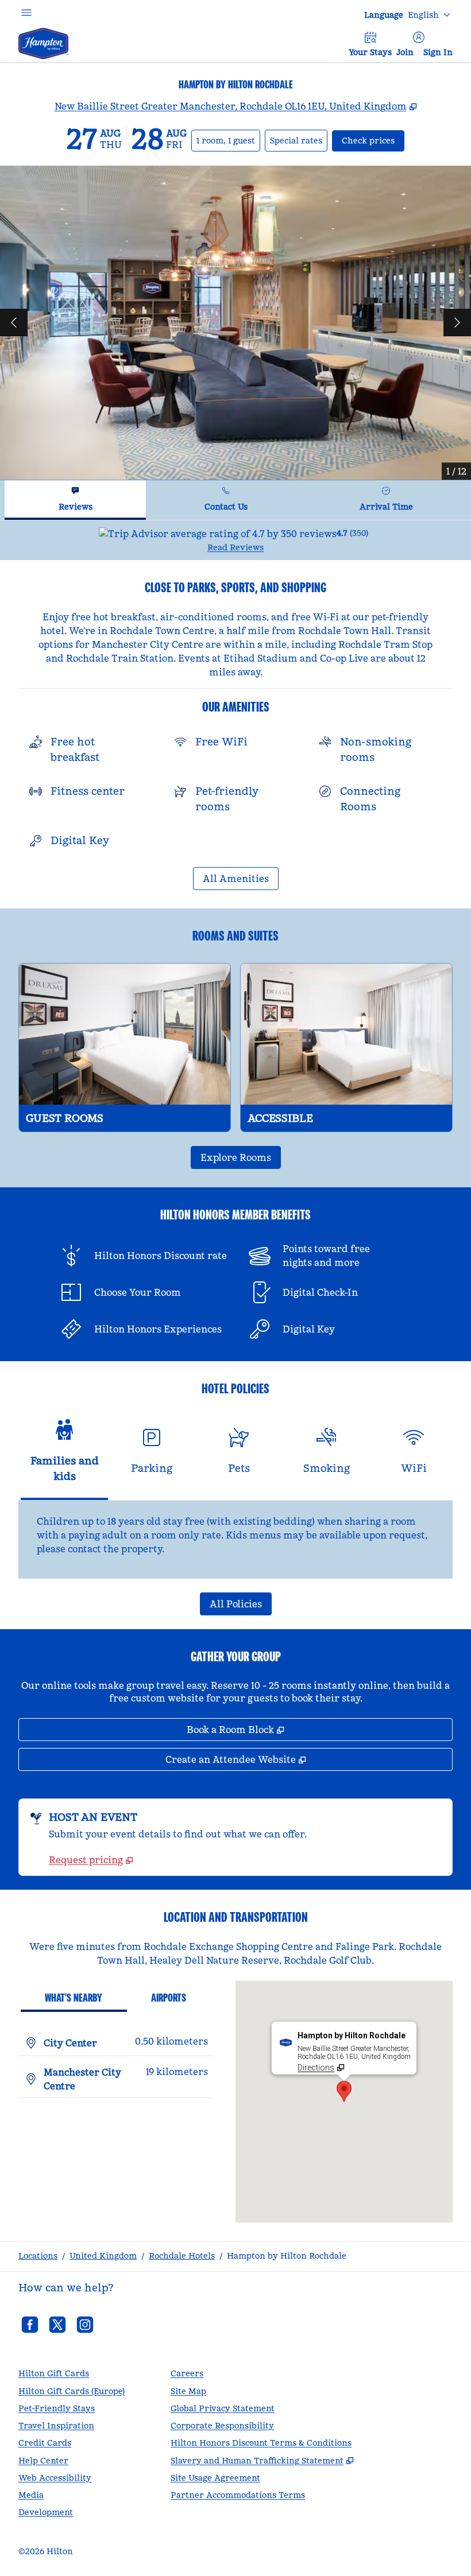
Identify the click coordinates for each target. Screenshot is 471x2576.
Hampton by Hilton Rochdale (287, 2256)
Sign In (438, 52)
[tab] (75, 500)
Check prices (373, 140)
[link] (91, 1860)
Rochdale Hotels (182, 2256)
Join (405, 52)
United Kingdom (103, 2256)
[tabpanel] (235, 540)
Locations (38, 2256)
